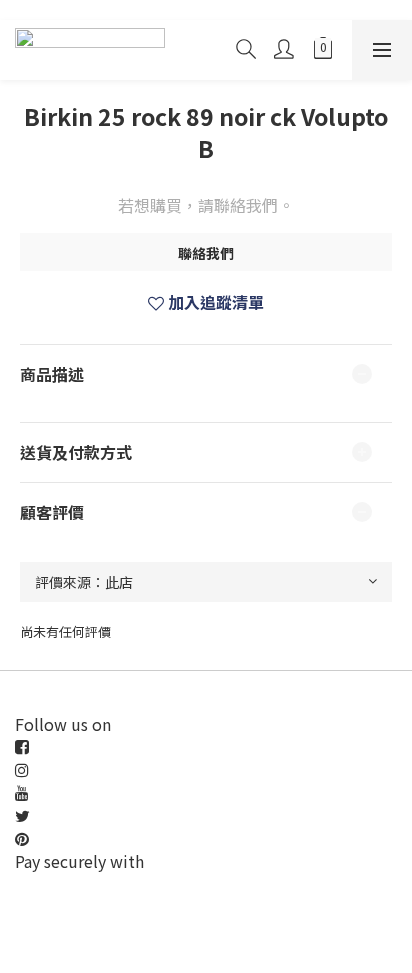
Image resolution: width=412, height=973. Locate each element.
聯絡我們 (206, 253)
